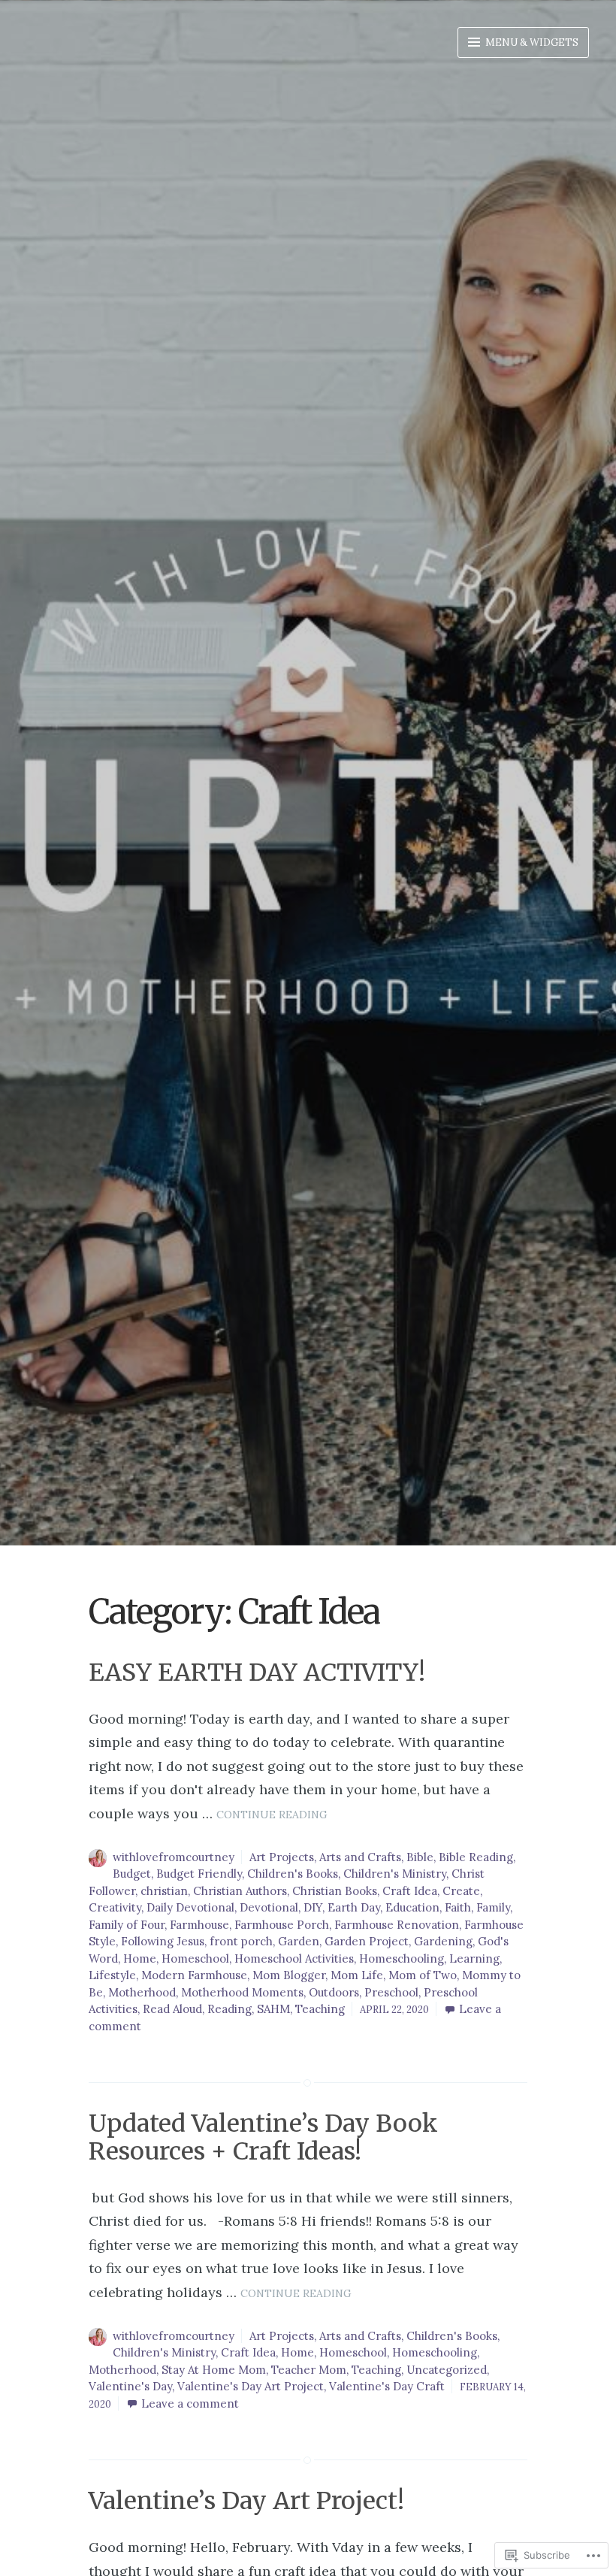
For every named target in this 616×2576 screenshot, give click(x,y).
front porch (241, 1941)
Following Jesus (163, 1941)
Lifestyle (112, 1975)
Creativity (115, 1907)
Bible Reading (476, 1857)
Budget (132, 1874)
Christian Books (335, 1891)
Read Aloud (172, 2009)
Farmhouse (199, 1925)
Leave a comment (190, 2403)
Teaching (320, 2009)
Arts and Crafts (360, 1857)
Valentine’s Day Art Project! (246, 2501)
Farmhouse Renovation (397, 1925)
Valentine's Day (130, 2386)
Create (461, 1891)
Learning (474, 1958)
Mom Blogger (289, 1975)
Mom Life (357, 1975)
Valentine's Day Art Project (251, 2386)
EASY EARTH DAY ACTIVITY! (257, 1672)
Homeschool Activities (294, 1958)
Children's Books (293, 1874)
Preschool (391, 1992)
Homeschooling (402, 1958)
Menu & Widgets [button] (531, 42)
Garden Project (367, 1941)
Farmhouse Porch (282, 1925)
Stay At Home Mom (214, 2370)
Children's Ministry (395, 1874)
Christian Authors (240, 1891)
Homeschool (195, 1958)
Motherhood (142, 1992)
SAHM (273, 2009)
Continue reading (272, 1815)
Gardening (443, 1941)
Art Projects (282, 1857)
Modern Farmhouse (194, 1975)
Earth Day (354, 1907)
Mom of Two (423, 1975)
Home (140, 1958)
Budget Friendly (199, 1874)
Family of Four (127, 1925)
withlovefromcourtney (174, 1857)
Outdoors (334, 1992)
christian (164, 1891)
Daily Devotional (190, 1907)
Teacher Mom (309, 2370)
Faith (458, 1907)
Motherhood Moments (242, 1992)
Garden (299, 1941)
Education (412, 1907)
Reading (229, 2009)
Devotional (269, 1907)
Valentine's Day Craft (387, 2386)
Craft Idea (410, 1891)
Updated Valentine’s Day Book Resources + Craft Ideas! (263, 2137)
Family (493, 1907)
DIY (313, 1907)
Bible (420, 1857)
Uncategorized (447, 2370)
